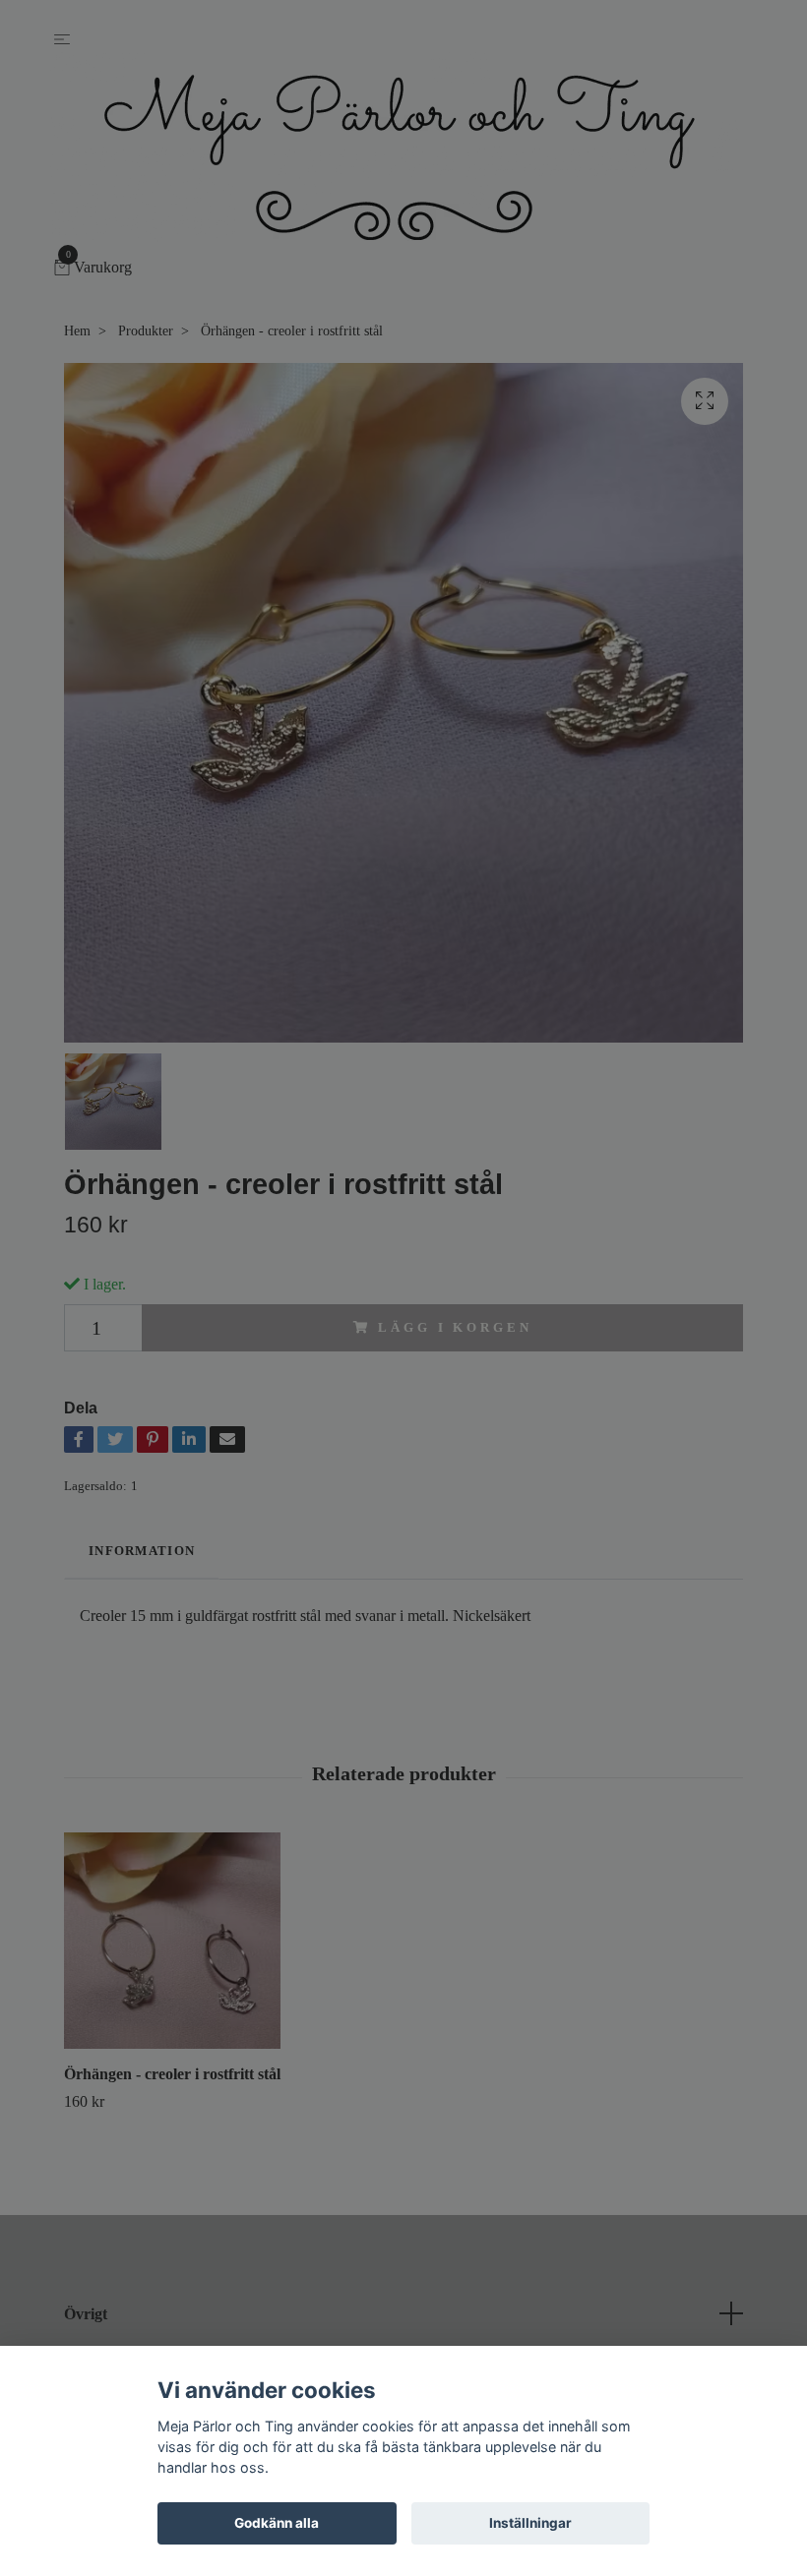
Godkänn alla (277, 2523)
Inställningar (530, 2523)
